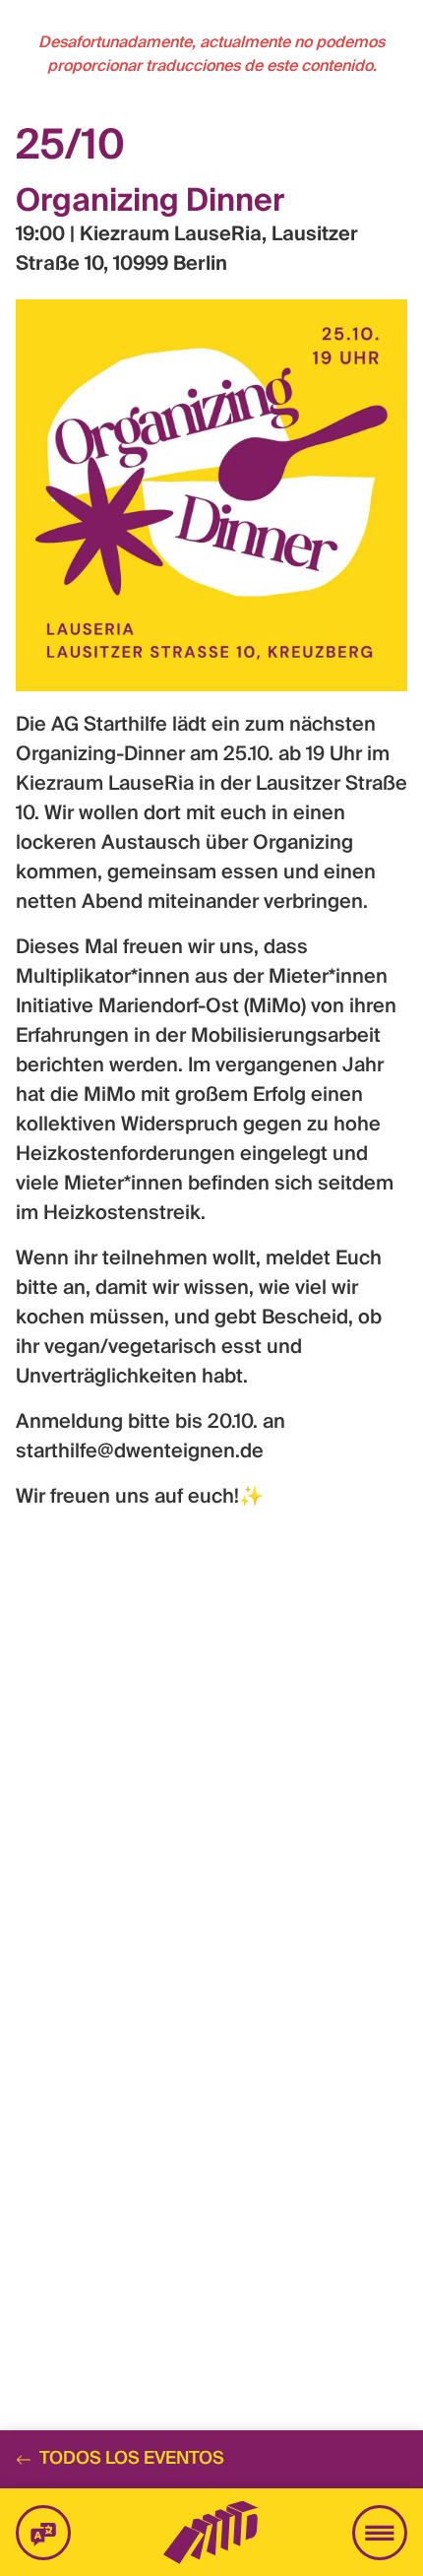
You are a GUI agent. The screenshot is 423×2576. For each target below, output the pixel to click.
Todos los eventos (132, 2459)
